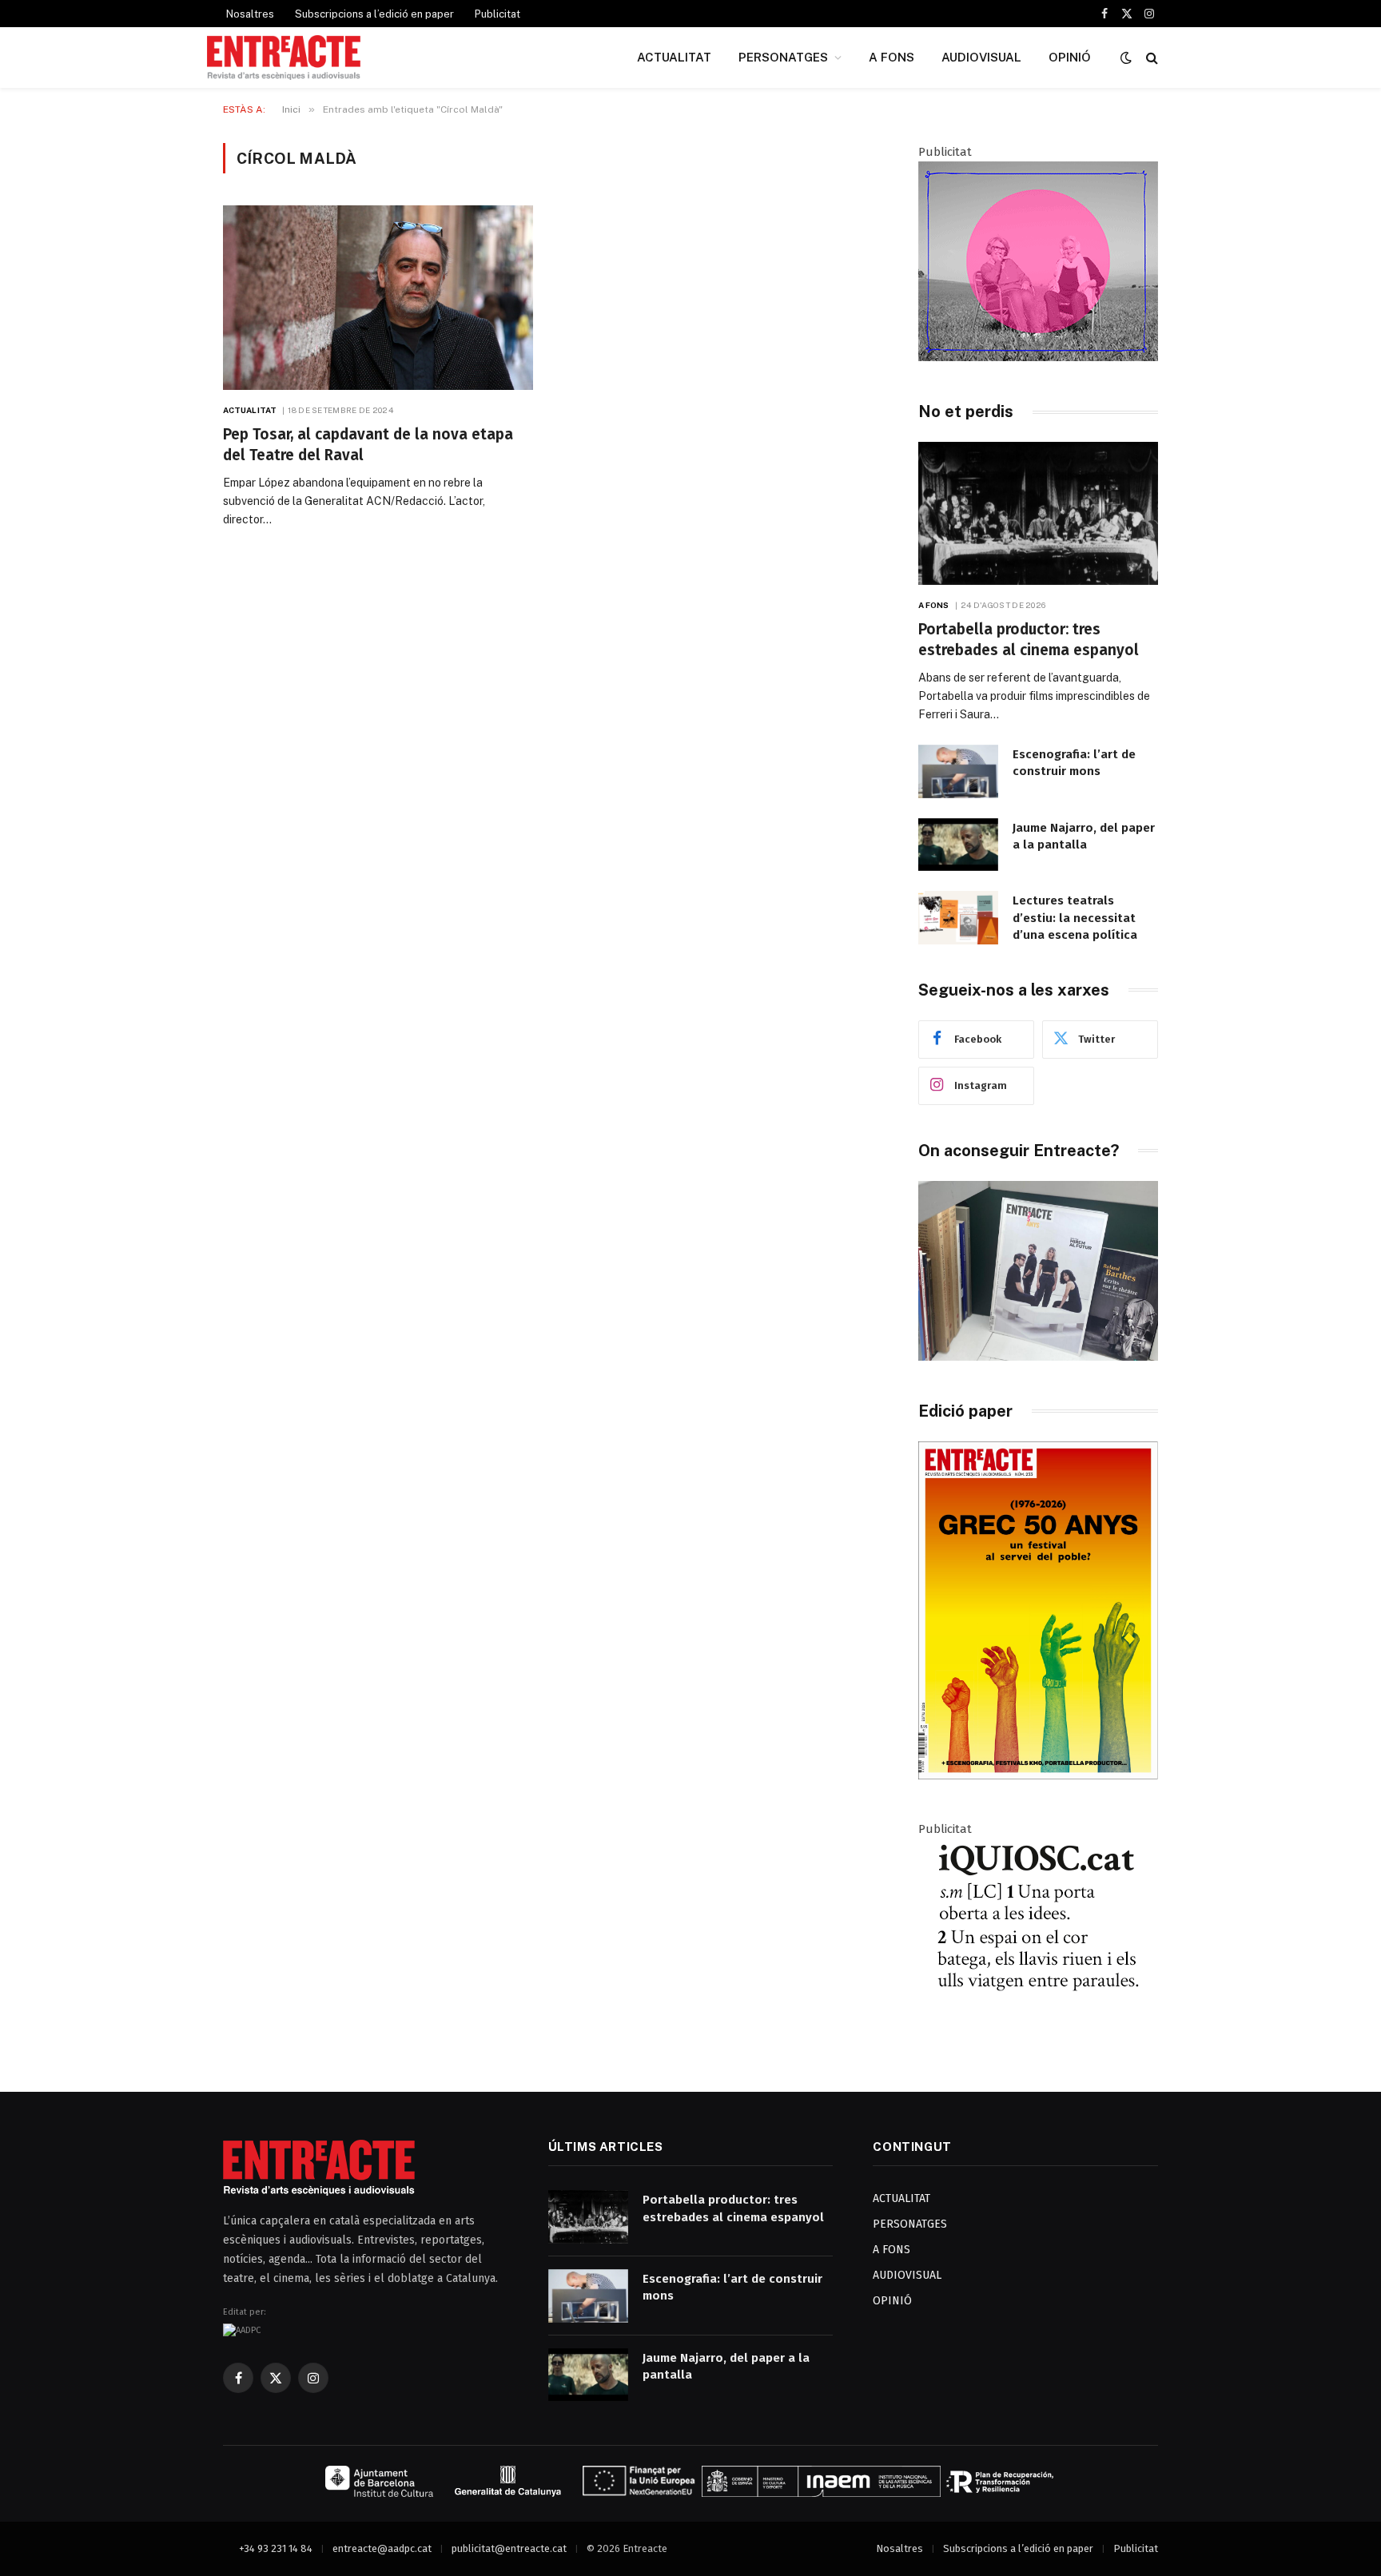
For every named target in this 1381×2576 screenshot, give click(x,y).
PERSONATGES (783, 57)
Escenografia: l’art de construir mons (1074, 763)
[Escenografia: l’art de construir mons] (958, 771)
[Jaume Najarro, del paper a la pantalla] (958, 845)
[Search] (1150, 58)
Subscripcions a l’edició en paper (374, 14)
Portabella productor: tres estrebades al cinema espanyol (1029, 640)
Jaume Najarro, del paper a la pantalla (1084, 836)
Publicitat (497, 14)
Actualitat (250, 410)
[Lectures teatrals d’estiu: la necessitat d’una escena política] (958, 918)
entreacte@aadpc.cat (382, 2548)
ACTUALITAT (674, 57)
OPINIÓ (1070, 57)
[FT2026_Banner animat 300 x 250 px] (1038, 357)
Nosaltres (250, 14)
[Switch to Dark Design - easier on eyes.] (1126, 58)
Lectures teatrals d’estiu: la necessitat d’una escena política (1075, 918)
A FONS (891, 57)
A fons (934, 605)
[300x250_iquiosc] (1038, 2034)
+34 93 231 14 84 (276, 2548)
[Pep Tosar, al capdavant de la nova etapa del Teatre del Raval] (378, 298)
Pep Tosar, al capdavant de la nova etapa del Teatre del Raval (368, 445)
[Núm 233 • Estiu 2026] (1038, 1776)
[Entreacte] (284, 58)
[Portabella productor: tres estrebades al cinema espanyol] (1038, 513)
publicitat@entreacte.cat (509, 2548)
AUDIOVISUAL (981, 57)
